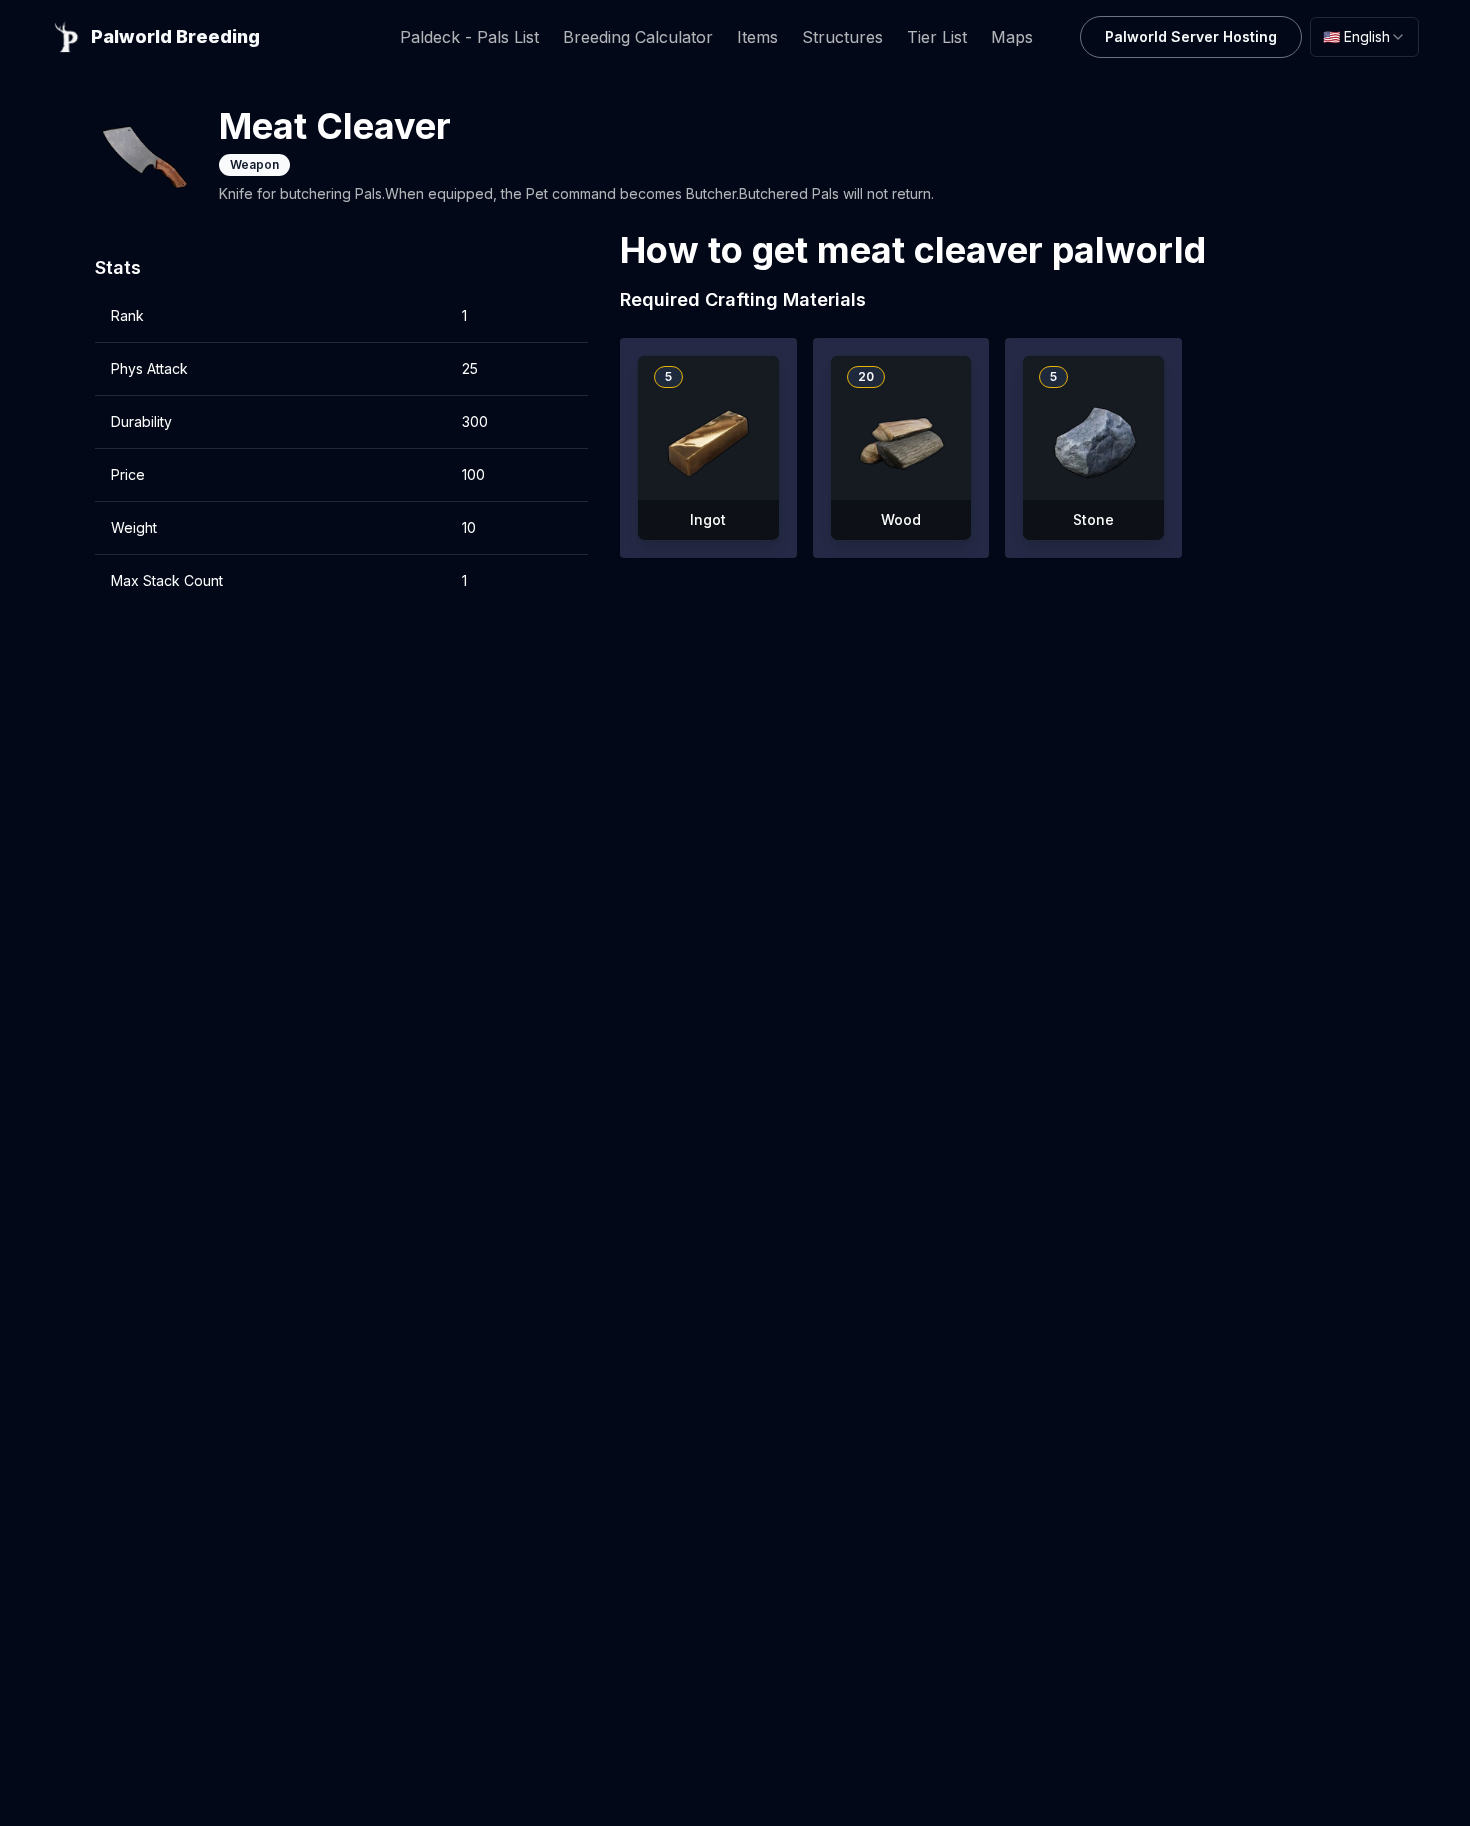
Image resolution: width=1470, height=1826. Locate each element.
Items (757, 37)
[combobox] (1364, 37)
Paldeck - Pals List (469, 37)
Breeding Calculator (638, 37)
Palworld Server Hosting (1191, 36)
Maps (1012, 37)
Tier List (937, 37)
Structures (842, 37)
